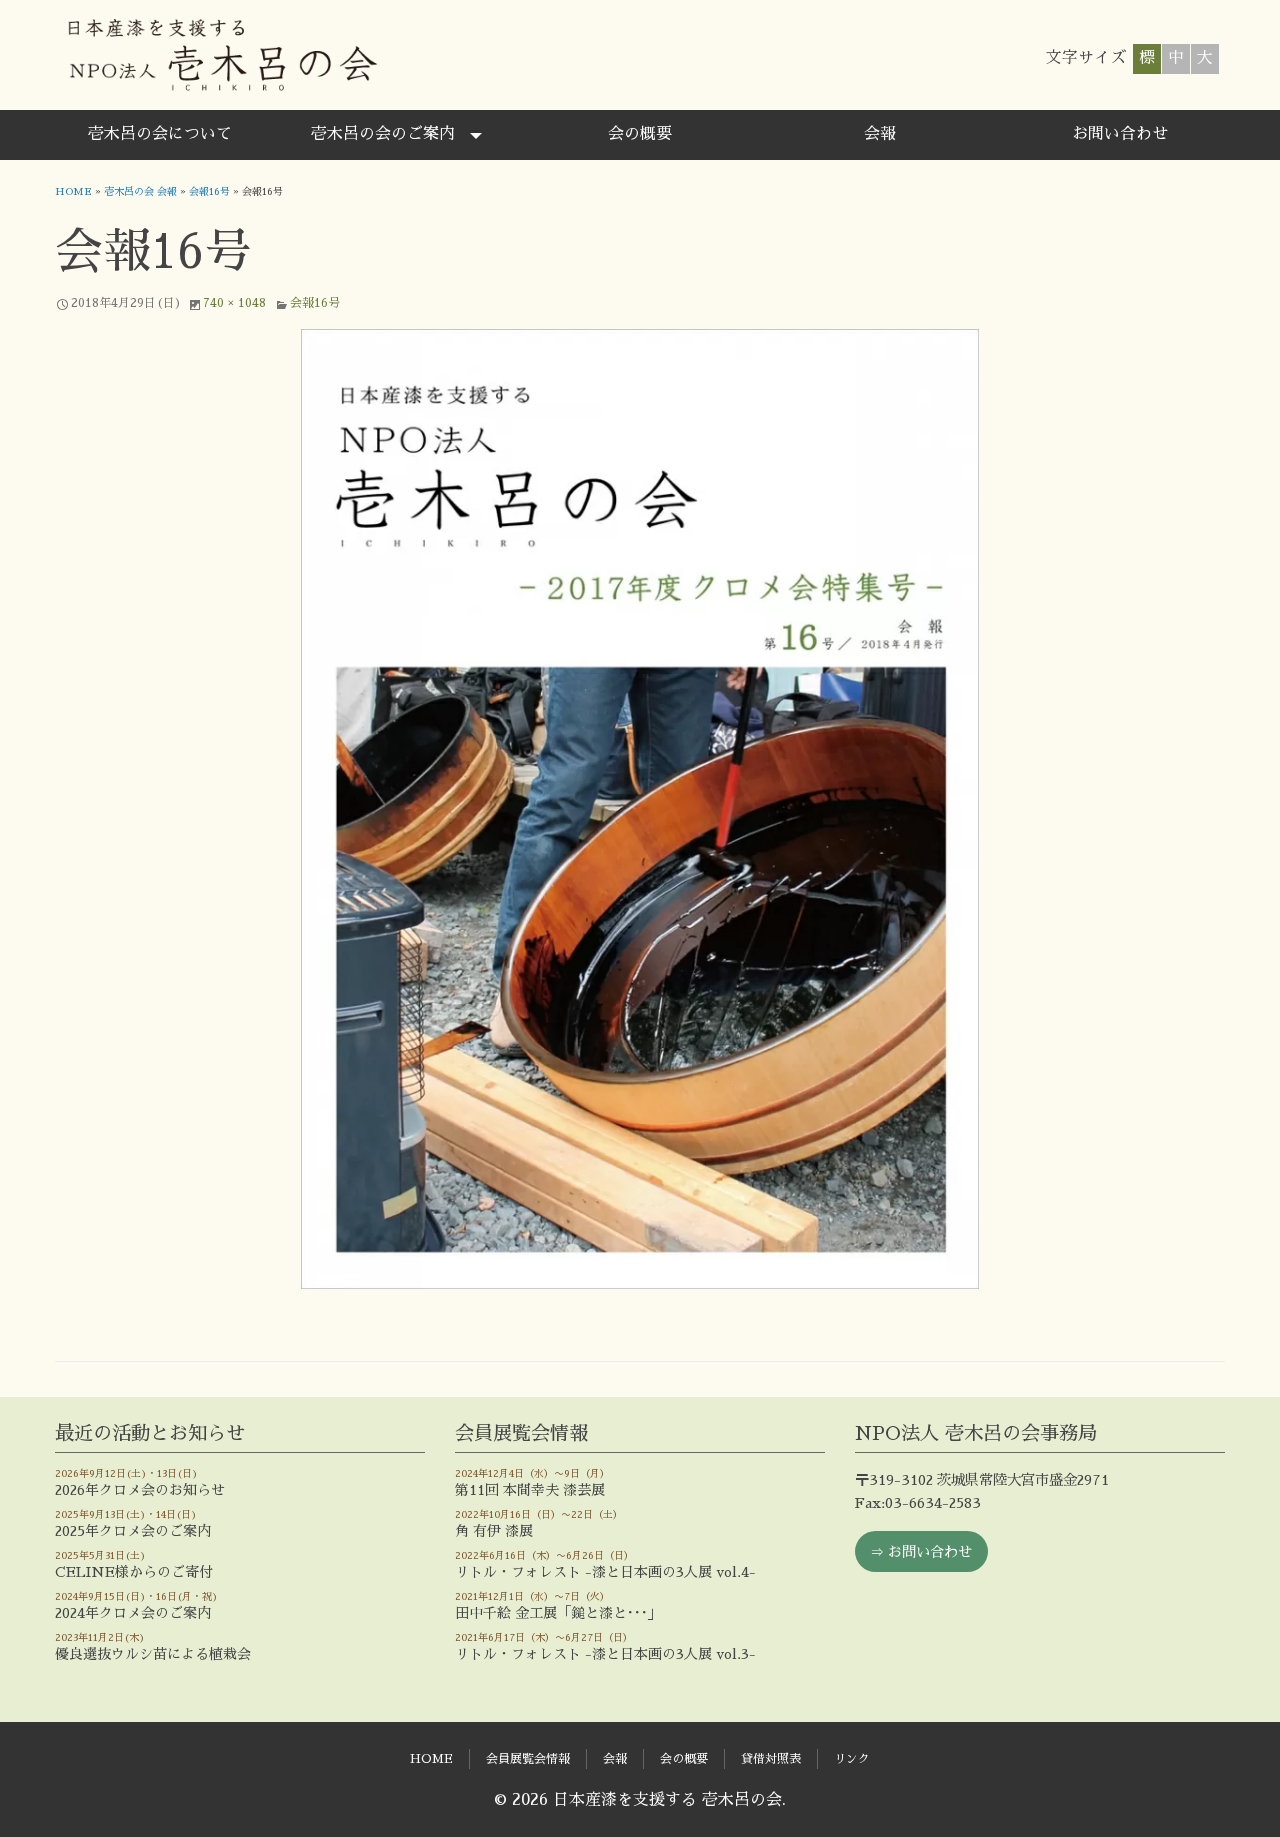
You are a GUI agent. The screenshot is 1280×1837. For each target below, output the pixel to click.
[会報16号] (640, 809)
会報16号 (209, 192)
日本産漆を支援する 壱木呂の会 (221, 55)
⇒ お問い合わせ (921, 1552)
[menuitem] (160, 135)
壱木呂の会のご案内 (383, 134)
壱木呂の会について (160, 134)
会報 (880, 134)
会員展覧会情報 (528, 1759)
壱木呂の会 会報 (140, 192)
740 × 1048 (234, 303)
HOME (73, 192)
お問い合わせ (1120, 134)
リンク (852, 1759)
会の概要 (640, 134)
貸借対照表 (771, 1759)
